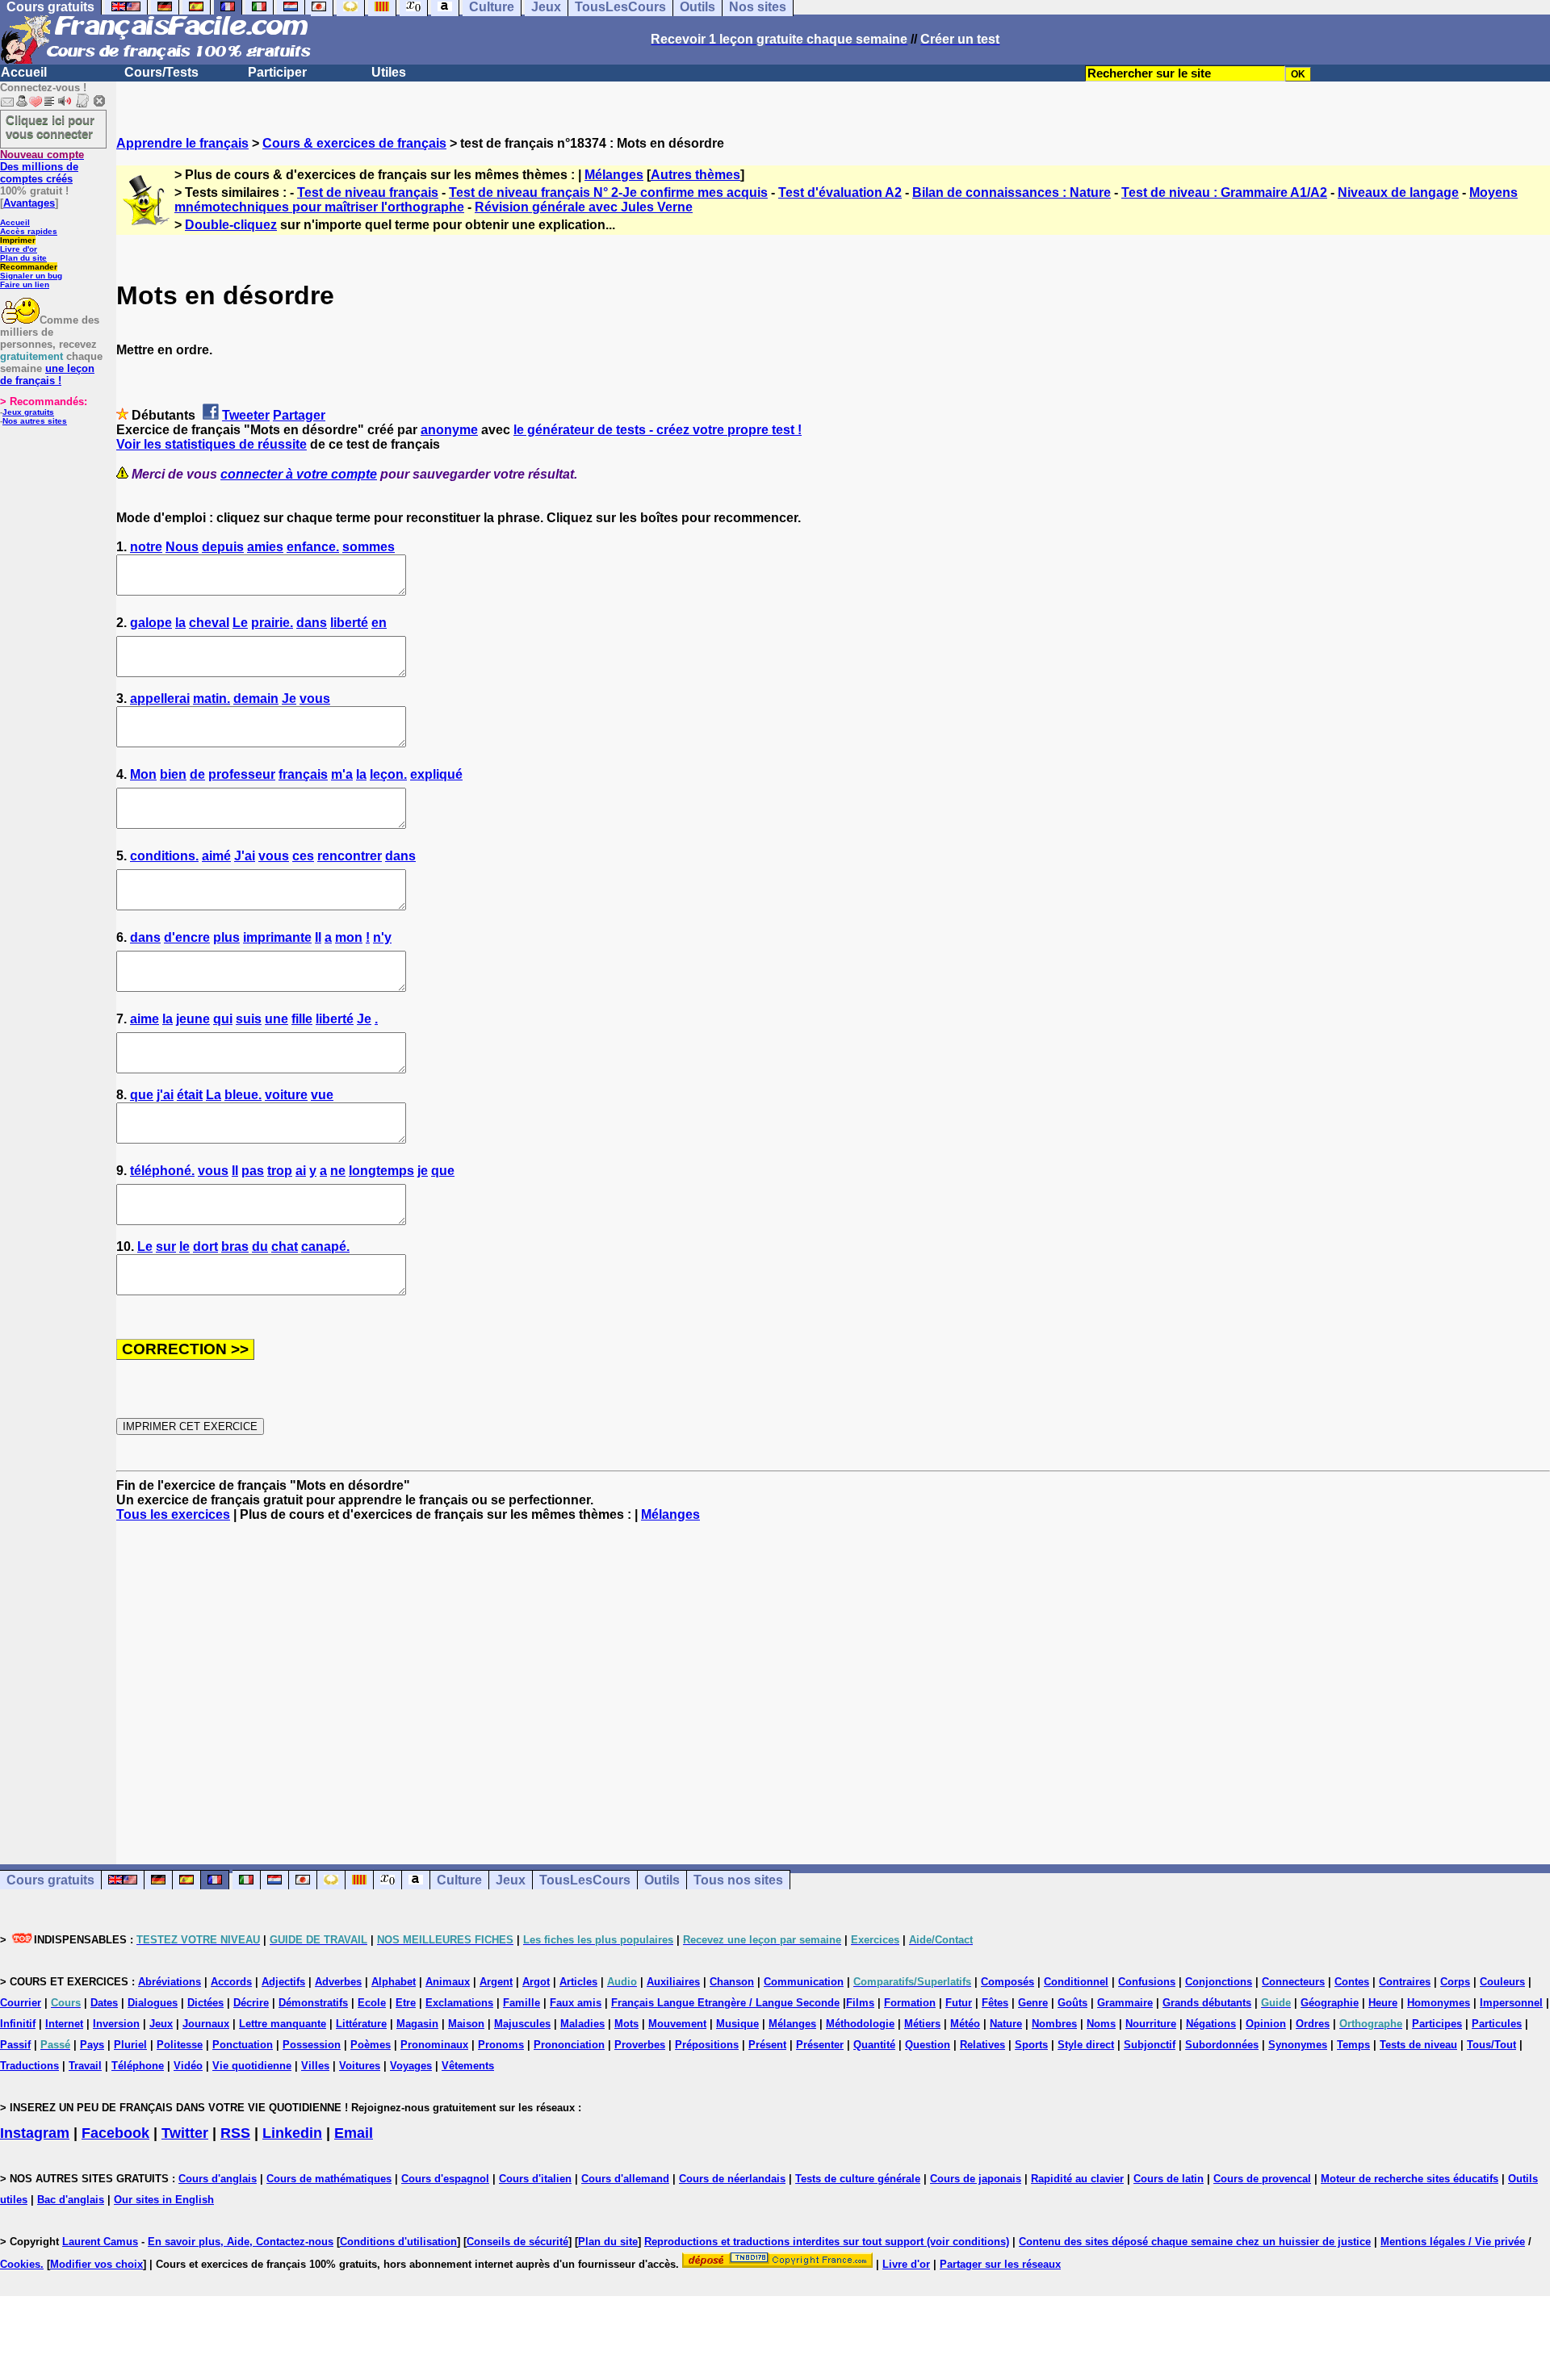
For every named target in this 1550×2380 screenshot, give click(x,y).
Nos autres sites (35, 421)
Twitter (185, 2133)
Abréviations (170, 1982)
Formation (910, 2003)
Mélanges (614, 175)
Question (928, 2045)
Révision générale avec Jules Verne (584, 207)
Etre (406, 2003)
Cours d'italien (535, 2179)
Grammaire (1125, 2003)
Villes (315, 2066)
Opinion (1266, 2024)
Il (318, 937)
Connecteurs (1293, 1982)
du (260, 1246)
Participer (277, 72)
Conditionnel (1076, 1982)
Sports (1031, 2045)
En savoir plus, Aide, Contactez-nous (241, 2242)
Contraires (1405, 1982)
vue (322, 1095)
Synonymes (1298, 2045)
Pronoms (501, 2045)
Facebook (115, 2133)
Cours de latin (1169, 2179)
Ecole (372, 2003)
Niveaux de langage (1398, 192)
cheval (209, 623)
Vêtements (468, 2066)
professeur (242, 774)
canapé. (325, 1246)
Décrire (251, 2003)
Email (354, 2133)
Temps (1353, 2045)
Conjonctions (1219, 1982)
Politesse (180, 2045)
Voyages (411, 2066)
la (180, 623)
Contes (1352, 1982)
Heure (1383, 2003)
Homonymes (1439, 2003)
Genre (1033, 2003)
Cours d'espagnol (445, 2179)
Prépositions (707, 2045)
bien (173, 774)
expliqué (436, 774)
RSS (235, 2133)
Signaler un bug (31, 276)
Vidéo (188, 2066)
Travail (85, 2066)
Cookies (20, 2264)
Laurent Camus (100, 2242)
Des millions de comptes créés (42, 167)
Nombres (1054, 2024)
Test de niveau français (368, 192)
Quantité (874, 2045)
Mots (626, 2024)
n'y (382, 937)
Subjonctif (1150, 2045)
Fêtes (995, 2003)
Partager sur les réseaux (1000, 2264)
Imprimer (18, 240)
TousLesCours (585, 1880)
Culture (459, 1880)
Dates (104, 2003)
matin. (212, 699)
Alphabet (394, 1982)
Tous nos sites (738, 1880)
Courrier (21, 2003)
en (379, 623)
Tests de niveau (1418, 2045)
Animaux (448, 1982)
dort (205, 1246)
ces (303, 856)
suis (249, 1019)
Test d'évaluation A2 (840, 192)
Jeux (511, 1880)
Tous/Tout (1491, 2045)
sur (166, 1246)
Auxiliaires (673, 1982)
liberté (349, 623)
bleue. (243, 1095)
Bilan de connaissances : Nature (1012, 192)
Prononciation (569, 2045)
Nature (1006, 2024)
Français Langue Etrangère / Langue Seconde (725, 2003)
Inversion (116, 2024)
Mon (143, 774)
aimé (216, 856)
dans (312, 623)
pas (253, 1171)
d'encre (187, 937)
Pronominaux (434, 2045)
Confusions (1147, 1982)
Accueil (24, 72)
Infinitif (18, 2024)
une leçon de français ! (47, 374)
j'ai (165, 1095)
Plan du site (23, 258)
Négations (1211, 2024)
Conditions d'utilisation (398, 2242)
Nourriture (1151, 2024)
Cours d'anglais (218, 2179)
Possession (312, 2045)
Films (860, 2003)
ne (338, 1171)
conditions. (164, 856)
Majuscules (522, 2024)
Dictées (205, 2003)
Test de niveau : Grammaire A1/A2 (1224, 192)
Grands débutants (1207, 2003)
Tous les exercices (173, 1514)
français (303, 774)
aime (145, 1019)
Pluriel (130, 2045)
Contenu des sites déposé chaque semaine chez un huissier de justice (1195, 2242)
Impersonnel (1511, 2003)
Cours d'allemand (625, 2179)
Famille (522, 2003)
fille (302, 1019)
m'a (342, 774)
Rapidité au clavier (1077, 2179)
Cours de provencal (1262, 2179)
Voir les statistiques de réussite (212, 444)
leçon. (388, 774)
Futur (959, 2003)
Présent (767, 2045)
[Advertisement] (833, 1679)
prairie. (272, 623)
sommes (369, 547)
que (142, 1095)
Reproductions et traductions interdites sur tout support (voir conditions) (827, 2242)
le (184, 1246)
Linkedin (292, 2133)
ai (301, 1171)
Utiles (389, 72)
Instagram (35, 2133)
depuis (223, 547)
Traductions (29, 2066)
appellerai (160, 699)
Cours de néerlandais (732, 2179)
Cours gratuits (50, 1880)
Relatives (982, 2045)
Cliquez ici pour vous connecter (50, 127)
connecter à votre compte (299, 474)
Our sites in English (164, 2200)
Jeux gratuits (28, 412)
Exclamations (459, 2003)
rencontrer (350, 856)
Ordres (1313, 2024)
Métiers (922, 2024)
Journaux (206, 2024)
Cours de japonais (976, 2179)
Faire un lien (25, 284)
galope (151, 623)
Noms (1101, 2024)
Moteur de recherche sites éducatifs (1410, 2179)
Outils (662, 1880)
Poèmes (371, 2045)
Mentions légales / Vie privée (1453, 2242)
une (276, 1019)
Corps (1455, 1982)
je (423, 1171)
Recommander (29, 267)
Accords (231, 1982)
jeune (193, 1019)
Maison (466, 2024)
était (190, 1095)
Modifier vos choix (96, 2264)
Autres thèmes (695, 175)
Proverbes (640, 2045)
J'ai (245, 856)
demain (256, 699)
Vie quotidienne (252, 2066)
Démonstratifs (313, 2003)
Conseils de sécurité (517, 2242)
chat (285, 1246)
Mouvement (677, 2024)
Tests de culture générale (858, 2179)
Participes (1437, 2024)
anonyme (449, 430)
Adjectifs (283, 1982)
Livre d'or (19, 249)
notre (146, 547)
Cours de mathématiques (329, 2179)
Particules (1497, 2024)
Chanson (732, 1982)
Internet (64, 2024)
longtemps (381, 1171)
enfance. (313, 547)
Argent (496, 1982)
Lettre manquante (283, 2024)
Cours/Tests (161, 72)
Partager (299, 415)
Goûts (1072, 2003)
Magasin (417, 2024)
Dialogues (153, 2003)
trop (280, 1171)
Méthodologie (860, 2024)
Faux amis (576, 2003)
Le (240, 623)
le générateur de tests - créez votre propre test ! (658, 430)
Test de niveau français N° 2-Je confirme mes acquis (608, 192)
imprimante (277, 937)
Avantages (29, 203)
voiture (286, 1095)
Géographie (1330, 2003)
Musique (737, 2024)
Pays (92, 2045)
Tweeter (246, 415)
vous (315, 699)
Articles (578, 1982)
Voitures (360, 2066)
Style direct (1086, 2045)
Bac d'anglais (71, 2200)
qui (223, 1019)
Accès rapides (29, 231)
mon (349, 937)
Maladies (582, 2024)
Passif (15, 2045)
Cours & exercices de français (354, 143)
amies (265, 547)
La (214, 1095)
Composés (1007, 1982)
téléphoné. (162, 1171)
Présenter (820, 2045)
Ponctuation (243, 2045)
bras (235, 1246)
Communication (804, 1982)
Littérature (361, 2024)
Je (289, 699)
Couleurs (1502, 1982)
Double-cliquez (231, 225)
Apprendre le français (182, 143)
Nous (182, 547)
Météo (965, 2024)
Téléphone (138, 2066)
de (197, 774)
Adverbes (338, 1982)
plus (226, 937)
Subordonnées (1222, 2045)
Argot (536, 1982)
